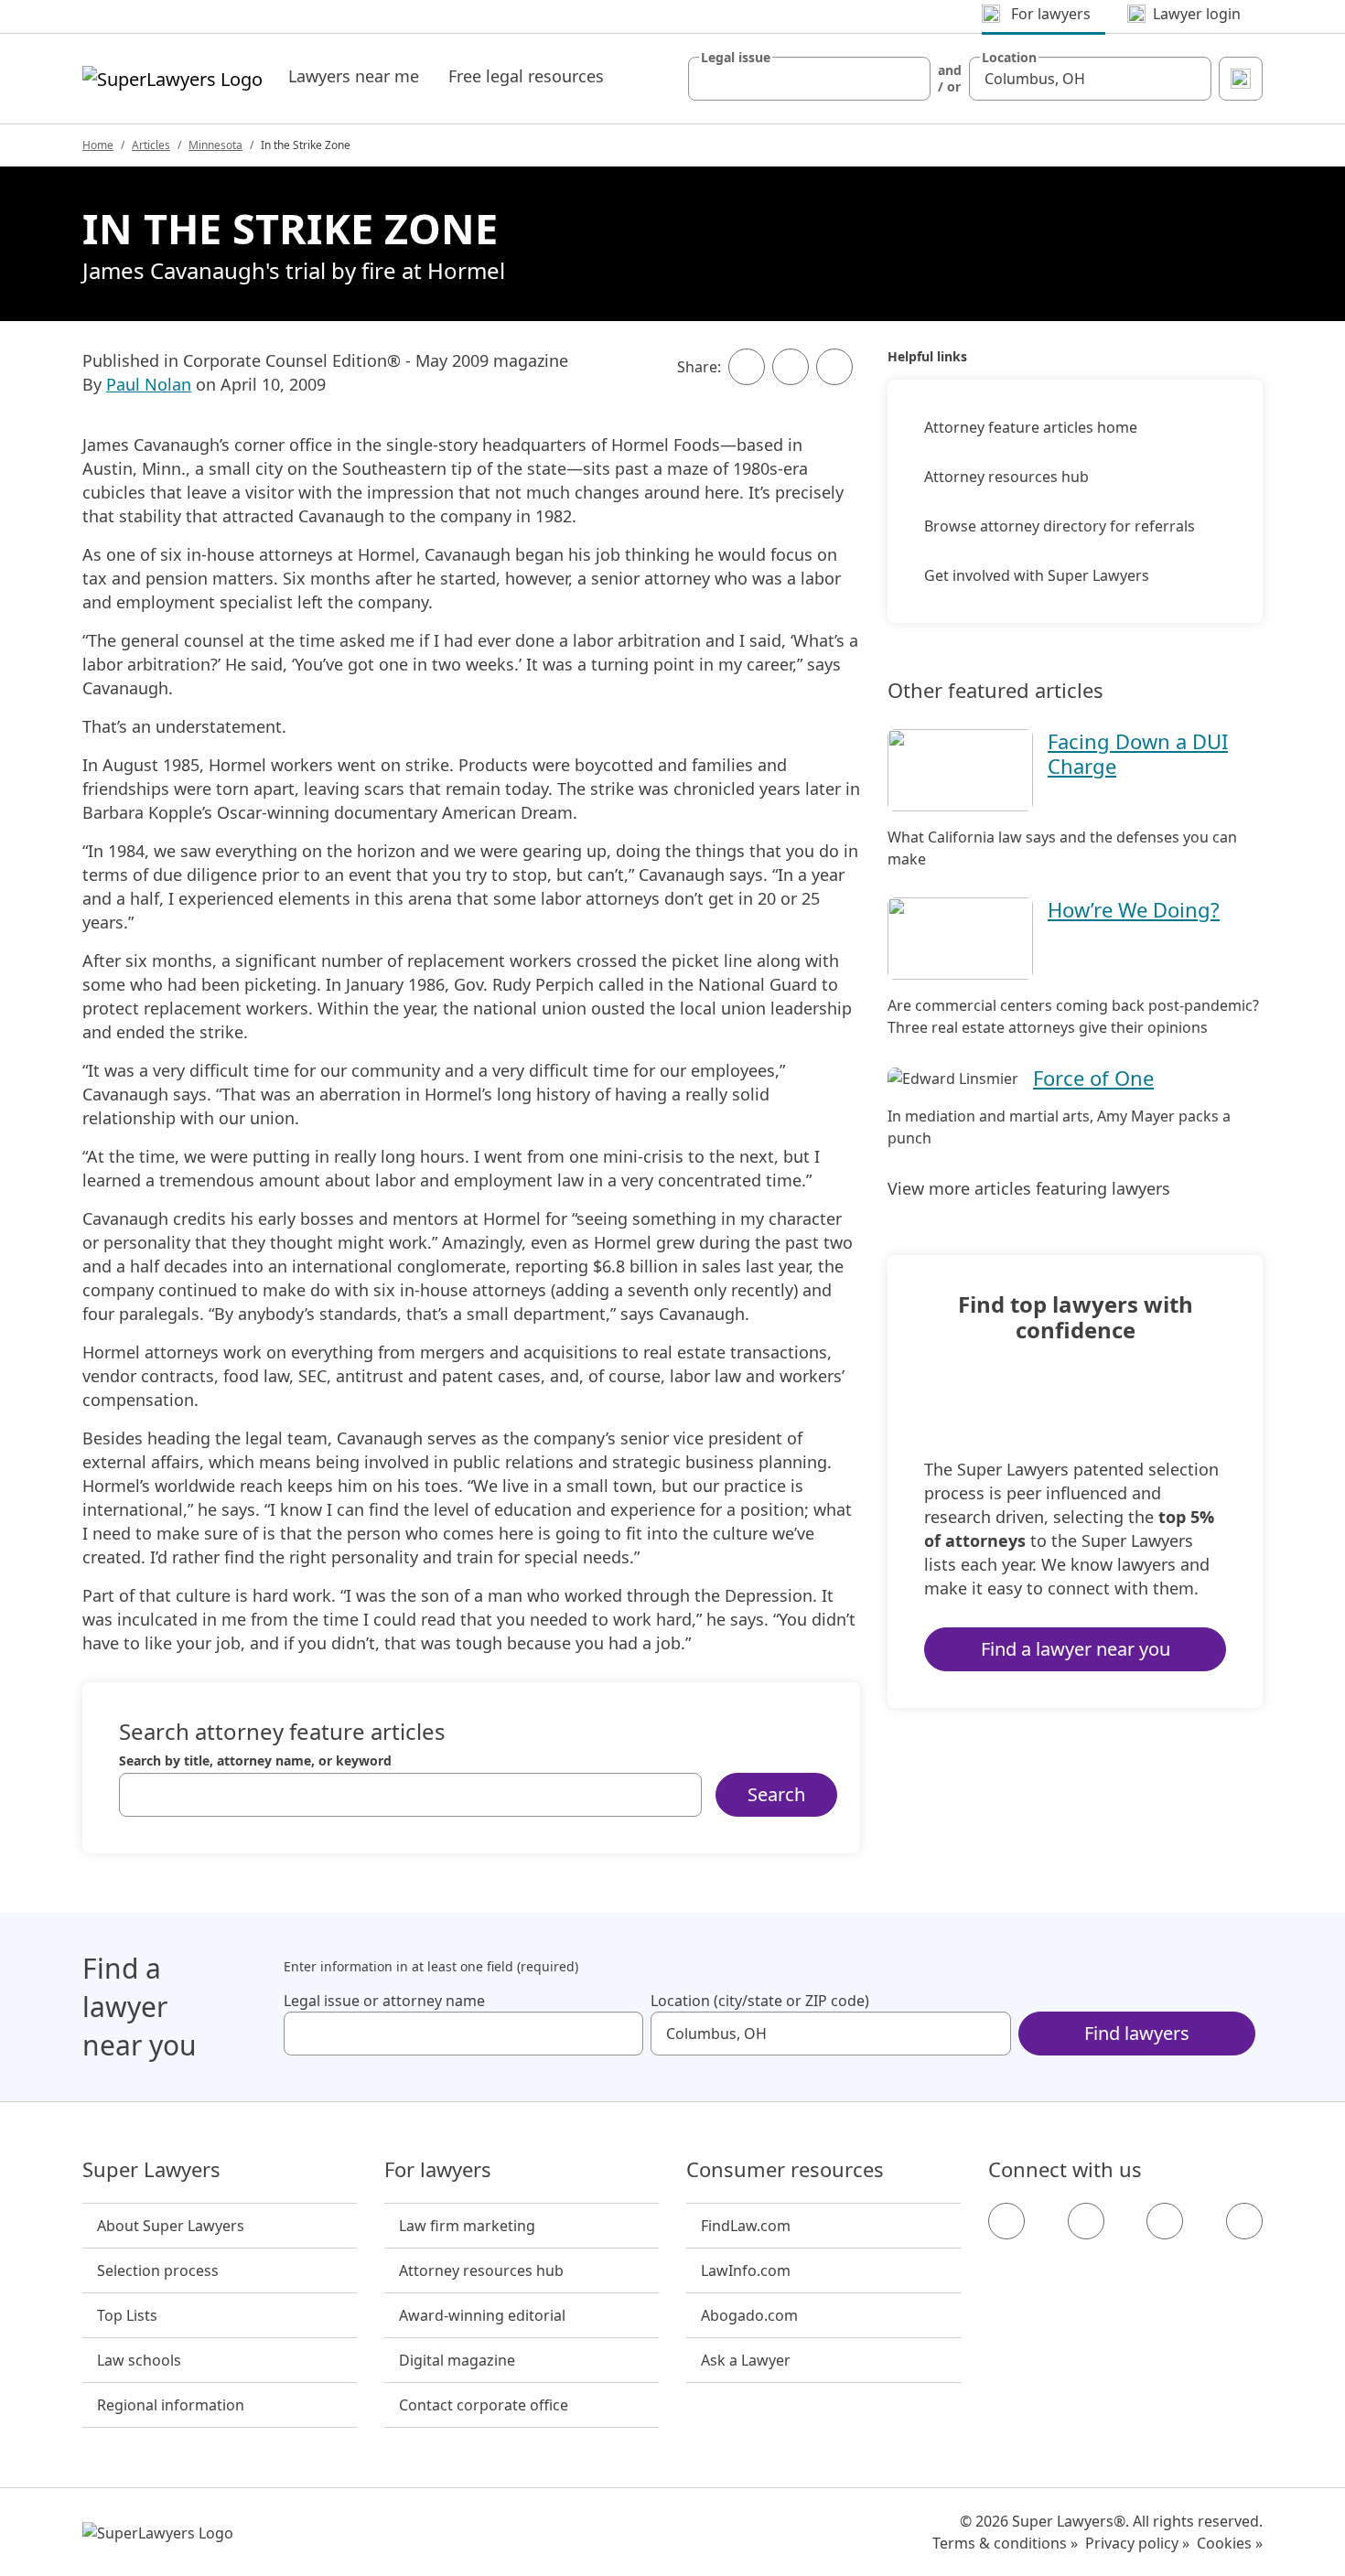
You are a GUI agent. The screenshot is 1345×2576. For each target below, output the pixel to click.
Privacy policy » (1137, 2543)
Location (1009, 58)
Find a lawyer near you (1076, 1649)
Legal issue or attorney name (384, 2001)
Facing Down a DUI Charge (1138, 753)
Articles (151, 145)
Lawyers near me (354, 76)
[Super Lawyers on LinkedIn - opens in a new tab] (1244, 2221)
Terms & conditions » (1005, 2543)
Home (98, 145)
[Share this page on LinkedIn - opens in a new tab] (834, 367)
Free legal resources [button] (526, 76)
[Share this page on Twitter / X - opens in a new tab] (791, 367)
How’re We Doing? (1134, 909)
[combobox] (809, 79)
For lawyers (438, 2170)
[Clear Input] (909, 79)
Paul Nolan (149, 384)
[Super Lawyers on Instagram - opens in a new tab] (1086, 2221)
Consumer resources (785, 2170)
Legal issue (736, 58)
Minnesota (215, 145)
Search (776, 1794)
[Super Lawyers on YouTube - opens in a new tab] (1165, 2221)
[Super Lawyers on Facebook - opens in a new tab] (1006, 2221)
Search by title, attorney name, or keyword (255, 1761)
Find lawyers (1137, 2033)
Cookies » (1230, 2543)
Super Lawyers (151, 2170)
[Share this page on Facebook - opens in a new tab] (747, 367)
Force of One (1093, 1078)
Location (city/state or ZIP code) (760, 2001)
